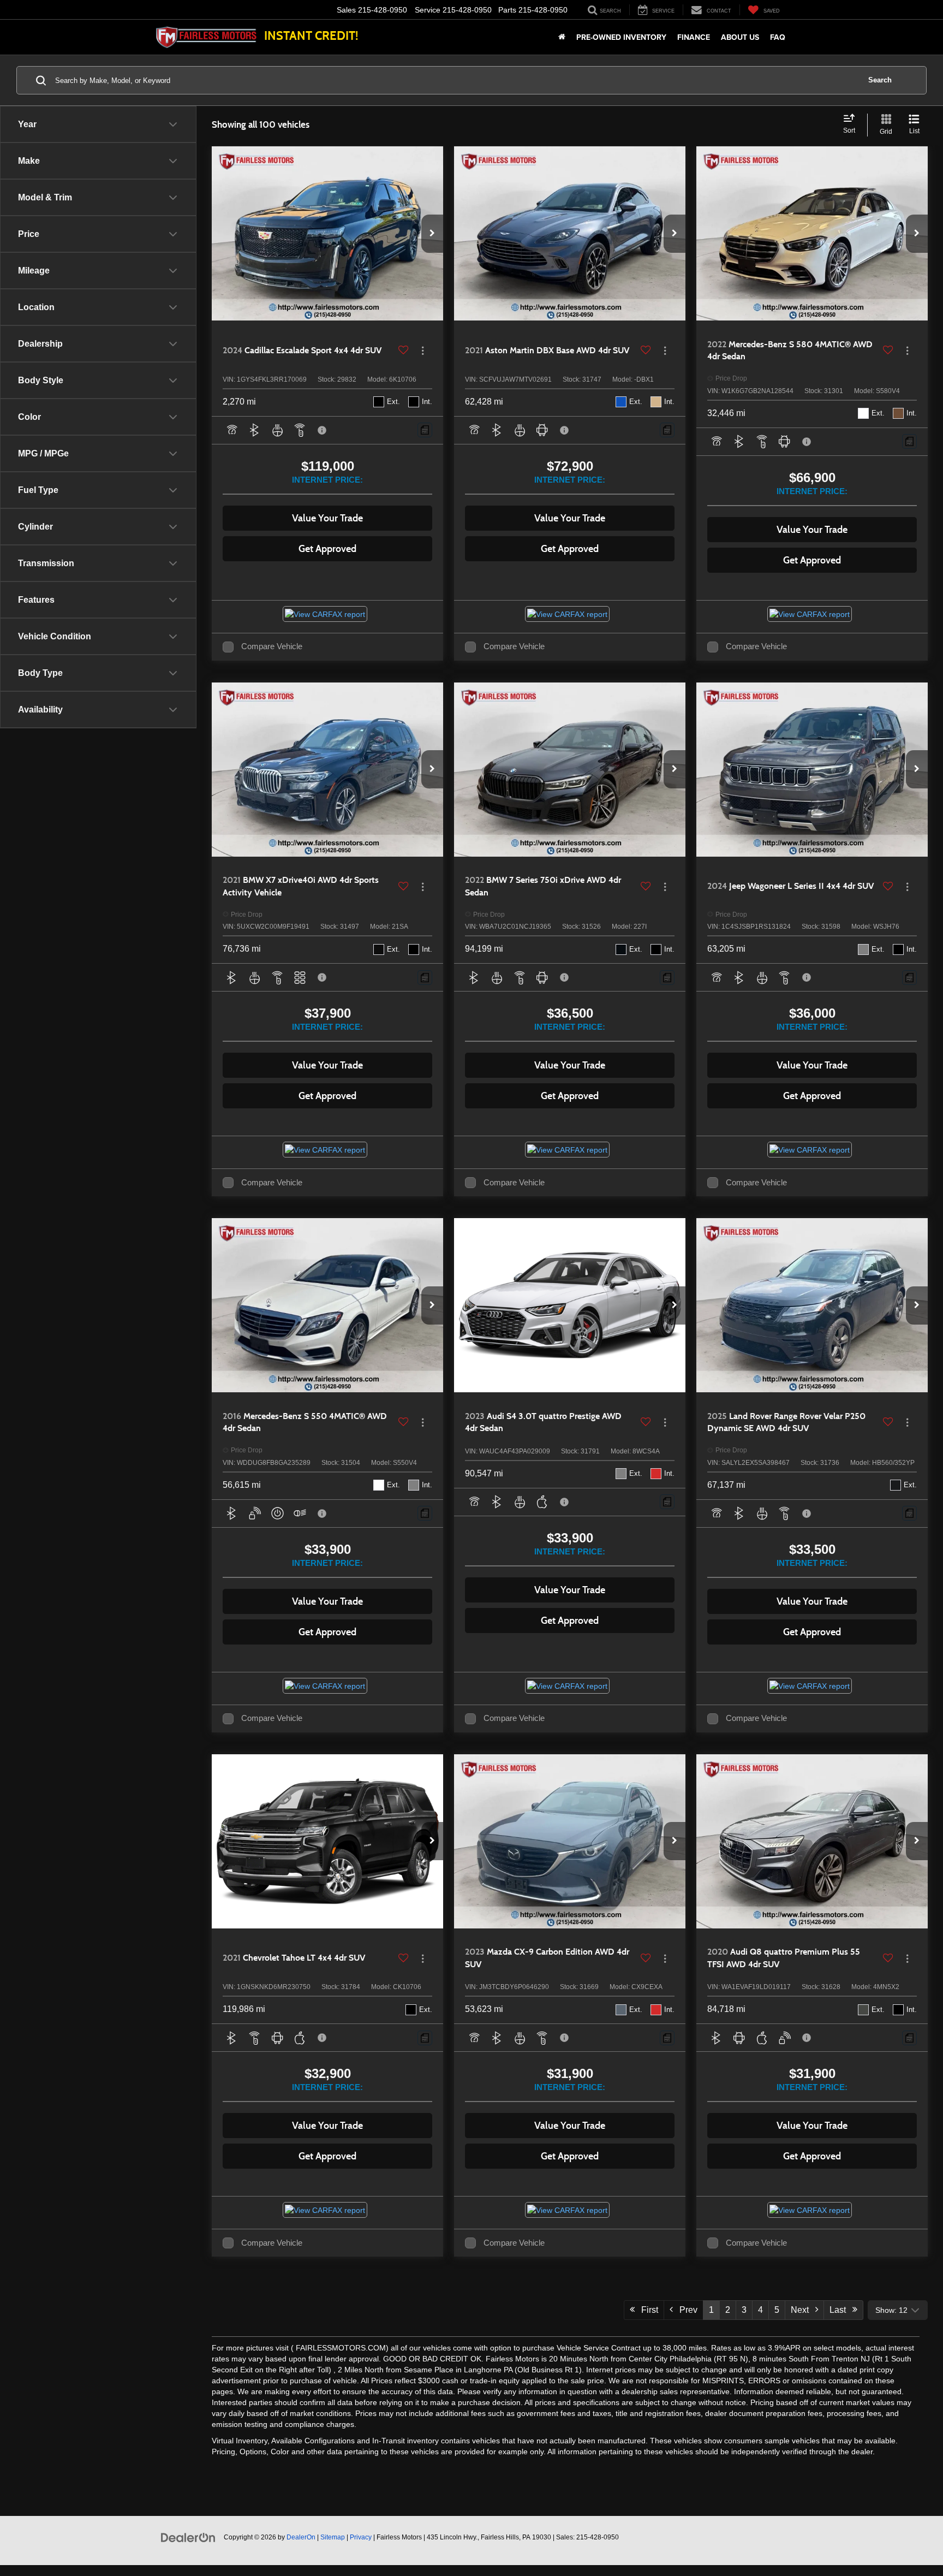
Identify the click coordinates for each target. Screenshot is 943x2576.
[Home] (562, 37)
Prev (685, 2310)
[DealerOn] (188, 2537)
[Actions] (423, 351)
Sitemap (333, 2537)
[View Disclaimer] (323, 430)
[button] (432, 234)
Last (841, 2310)
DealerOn (301, 2537)
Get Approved (327, 549)
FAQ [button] (778, 37)
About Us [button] (740, 37)
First (646, 2310)
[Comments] (425, 430)
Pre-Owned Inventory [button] (621, 37)
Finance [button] (694, 37)
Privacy (361, 2537)
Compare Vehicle (272, 646)
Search (880, 80)
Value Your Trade (327, 518)
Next (803, 2310)
